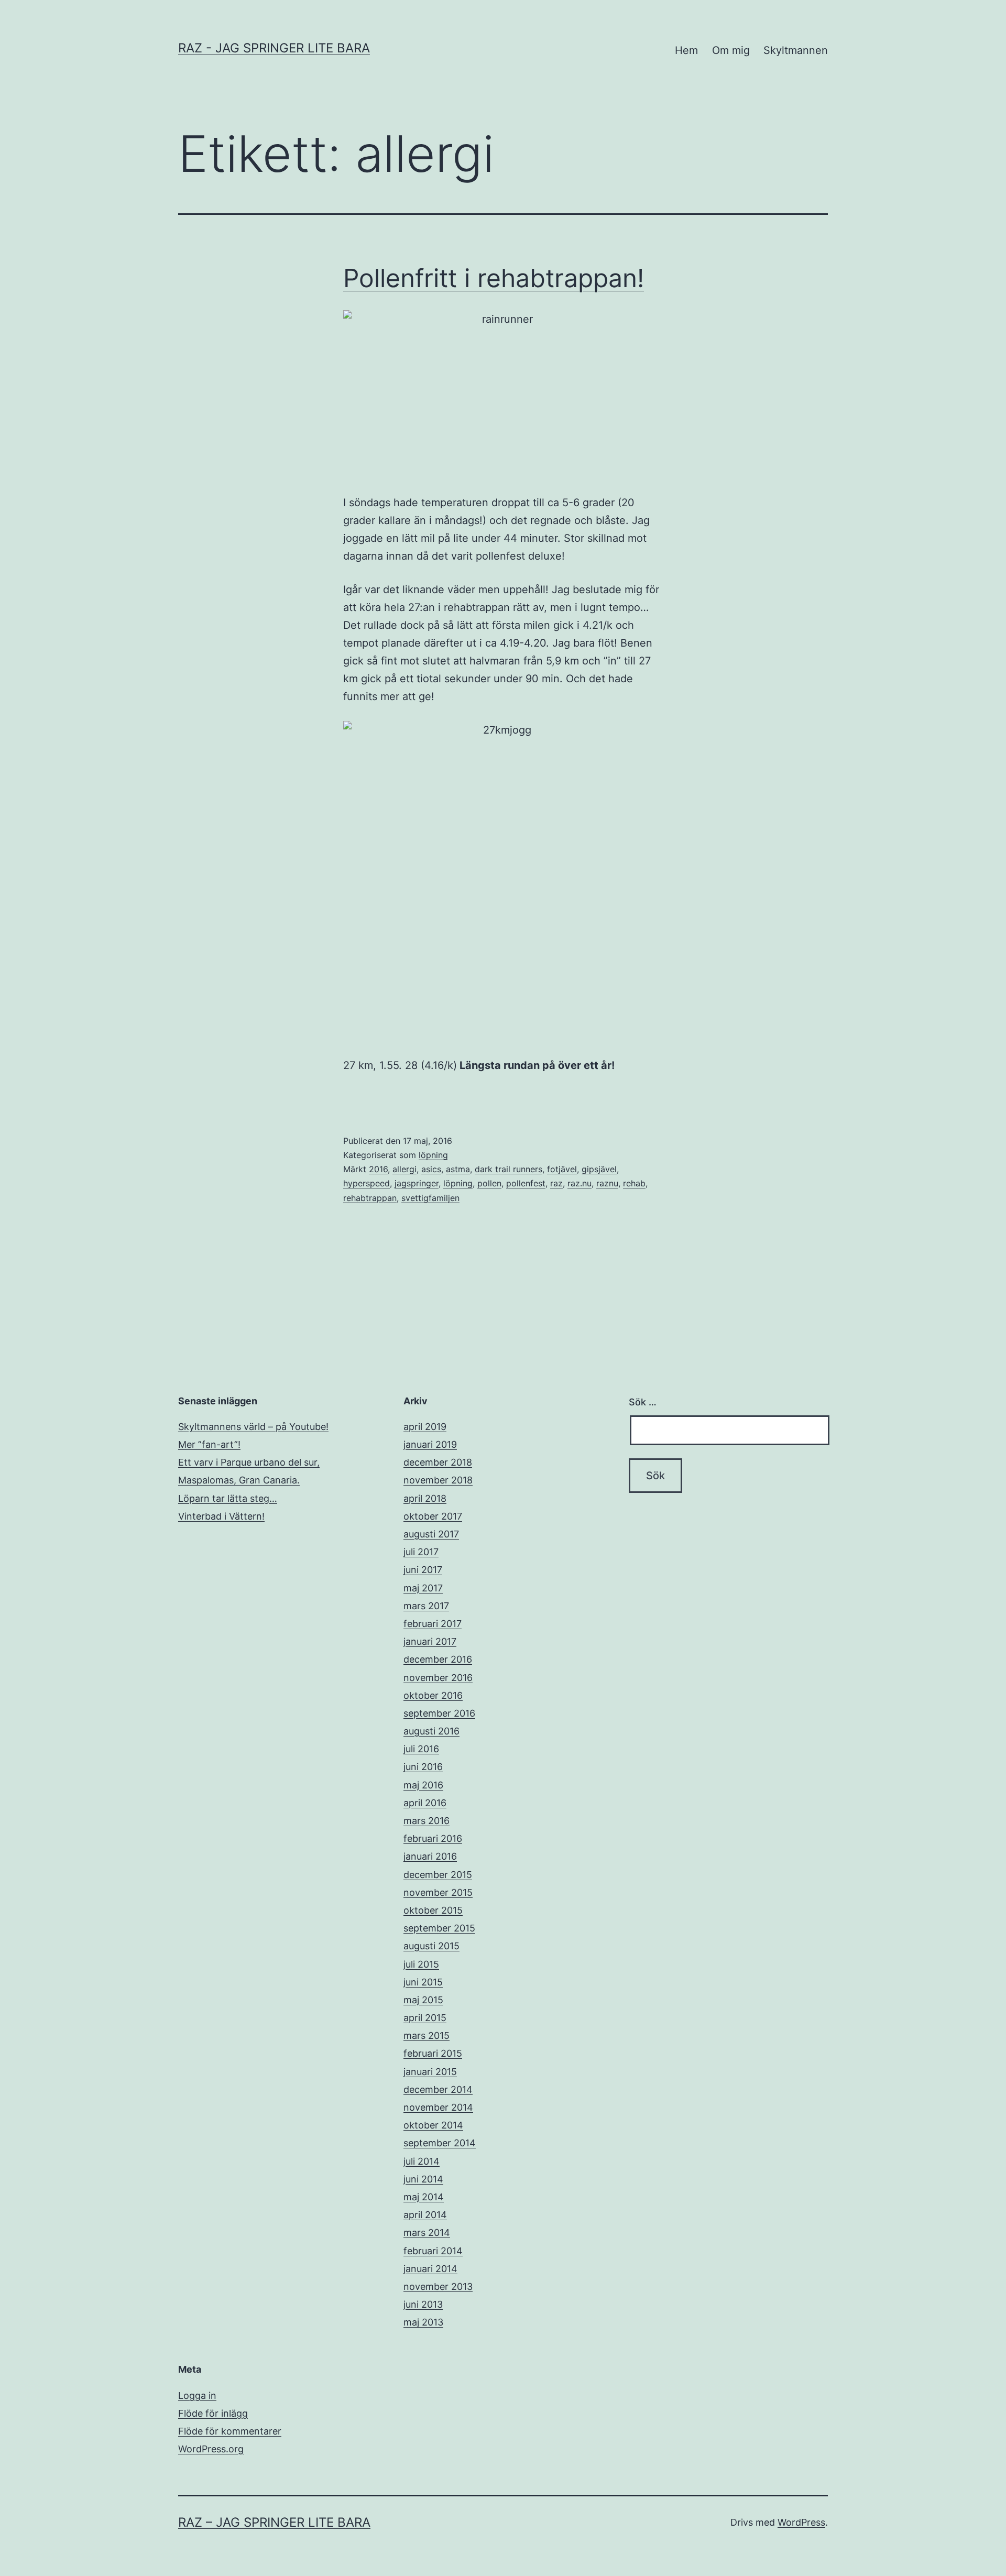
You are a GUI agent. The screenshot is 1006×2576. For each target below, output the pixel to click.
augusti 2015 (431, 1946)
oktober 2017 (433, 1516)
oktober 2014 (433, 2125)
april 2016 (425, 1803)
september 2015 (439, 1928)
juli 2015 (421, 1964)
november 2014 (438, 2107)
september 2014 (440, 2143)
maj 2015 (423, 2000)
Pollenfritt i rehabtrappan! (494, 278)
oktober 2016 (433, 1695)
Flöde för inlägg (213, 2413)
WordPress (801, 2522)
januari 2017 (430, 1641)
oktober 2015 (433, 1910)
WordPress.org (211, 2449)
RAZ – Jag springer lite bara (274, 2522)
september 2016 (439, 1713)
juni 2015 (423, 1982)
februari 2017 (433, 1624)
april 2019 (425, 1427)
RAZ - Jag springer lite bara (274, 48)
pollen (489, 1183)
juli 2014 (422, 2161)
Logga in (197, 2395)
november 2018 (438, 1480)
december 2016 (438, 1659)
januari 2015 (430, 2072)
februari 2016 (433, 1838)
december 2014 (438, 2089)
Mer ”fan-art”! (209, 1444)
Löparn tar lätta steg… (228, 1498)
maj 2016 (423, 1785)
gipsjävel (599, 1169)
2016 (378, 1169)
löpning (433, 1155)
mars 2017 (426, 1606)
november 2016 (438, 1678)
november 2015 (438, 1892)
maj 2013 (423, 2322)
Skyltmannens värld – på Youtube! (253, 1427)
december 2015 (438, 1875)
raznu (607, 1183)
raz (556, 1183)
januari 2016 (430, 1856)
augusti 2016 (431, 1731)
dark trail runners (509, 1169)
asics (431, 1169)
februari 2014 (433, 2251)
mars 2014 (427, 2233)
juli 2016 (421, 1749)
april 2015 (425, 2018)
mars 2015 (427, 2035)
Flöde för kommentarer (230, 2431)
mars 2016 (427, 1821)
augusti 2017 (431, 1534)
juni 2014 (423, 2179)
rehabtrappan (370, 1198)
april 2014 (425, 2215)
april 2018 (425, 1498)
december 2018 (438, 1462)
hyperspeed (367, 1183)
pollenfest (526, 1183)
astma (458, 1169)
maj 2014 (424, 2197)
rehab (634, 1183)
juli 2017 (421, 1552)
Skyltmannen (796, 50)
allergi (404, 1169)
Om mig (731, 50)
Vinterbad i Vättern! (221, 1516)
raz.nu (579, 1183)
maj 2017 (423, 1588)
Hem (686, 50)
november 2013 (438, 2286)
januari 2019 (430, 1444)
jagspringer (417, 1183)
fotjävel (562, 1169)
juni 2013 (423, 2304)
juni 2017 (423, 1570)
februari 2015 (433, 2053)
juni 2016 (423, 1767)
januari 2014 (430, 2269)
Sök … (643, 1402)
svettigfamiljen (430, 1198)
